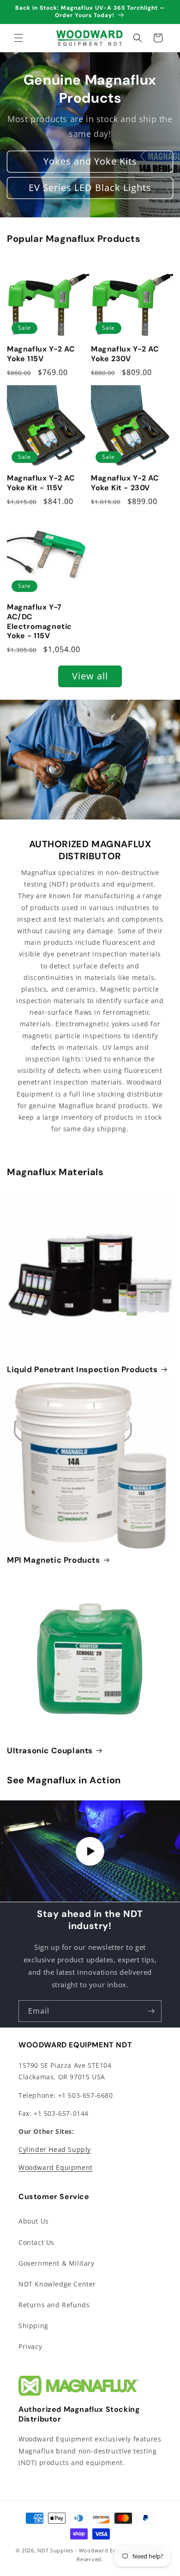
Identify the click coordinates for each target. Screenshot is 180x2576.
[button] (18, 38)
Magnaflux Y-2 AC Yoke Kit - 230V (125, 483)
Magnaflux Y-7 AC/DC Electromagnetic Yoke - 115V (39, 622)
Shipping (33, 2326)
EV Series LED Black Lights (90, 188)
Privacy (30, 2346)
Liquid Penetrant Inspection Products (82, 1369)
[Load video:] (90, 1851)
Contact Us (36, 2242)
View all (90, 676)
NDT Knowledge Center (57, 2284)
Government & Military (57, 2263)
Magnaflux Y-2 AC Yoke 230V (125, 354)
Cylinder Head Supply (55, 2149)
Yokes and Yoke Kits (90, 162)
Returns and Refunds (54, 2305)
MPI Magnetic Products (54, 1560)
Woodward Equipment (56, 2167)
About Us (34, 2221)
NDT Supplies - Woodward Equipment (88, 2550)
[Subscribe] (151, 2011)
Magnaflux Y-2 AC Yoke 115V (41, 354)
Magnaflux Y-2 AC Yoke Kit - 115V (41, 483)
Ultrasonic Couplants (50, 1750)
